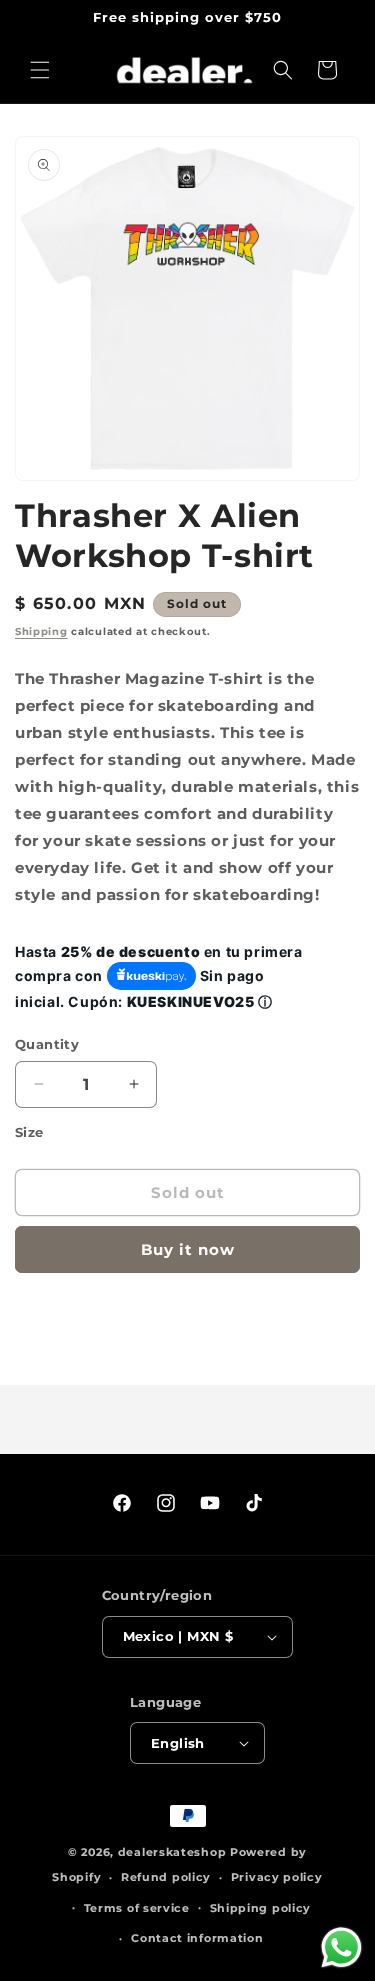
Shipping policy (261, 1908)
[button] (40, 70)
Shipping (41, 631)
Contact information (197, 1938)
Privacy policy (277, 1877)
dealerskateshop (172, 1852)
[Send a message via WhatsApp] (341, 1947)
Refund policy (166, 1877)
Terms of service (137, 1908)
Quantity (47, 1044)
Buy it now (188, 1249)
